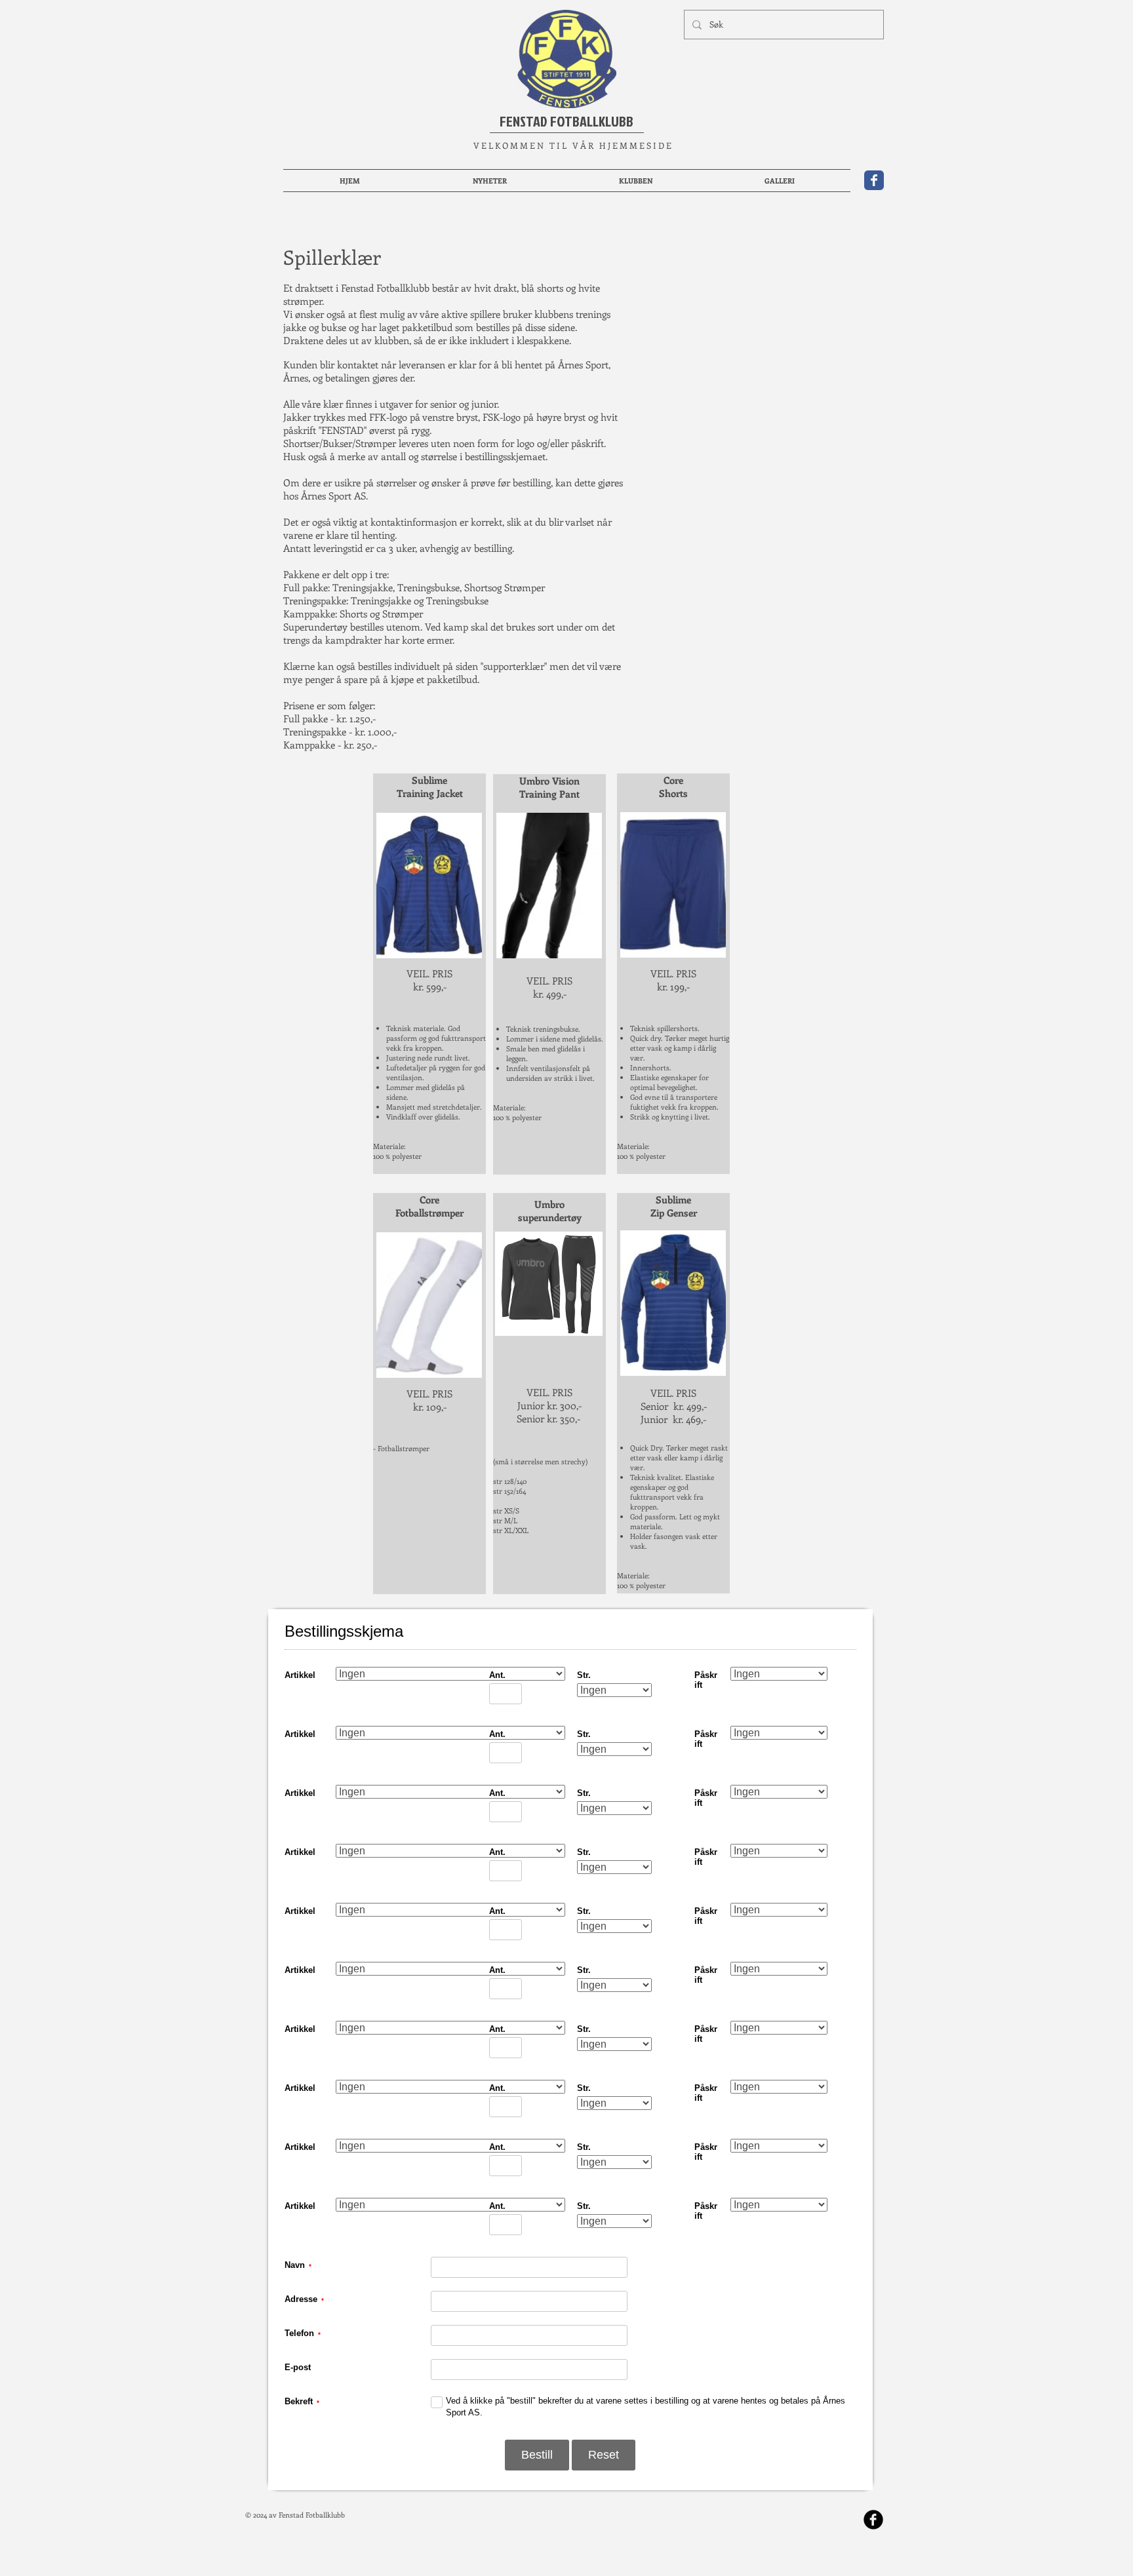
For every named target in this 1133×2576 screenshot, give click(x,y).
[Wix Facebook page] (874, 180)
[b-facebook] (873, 2526)
